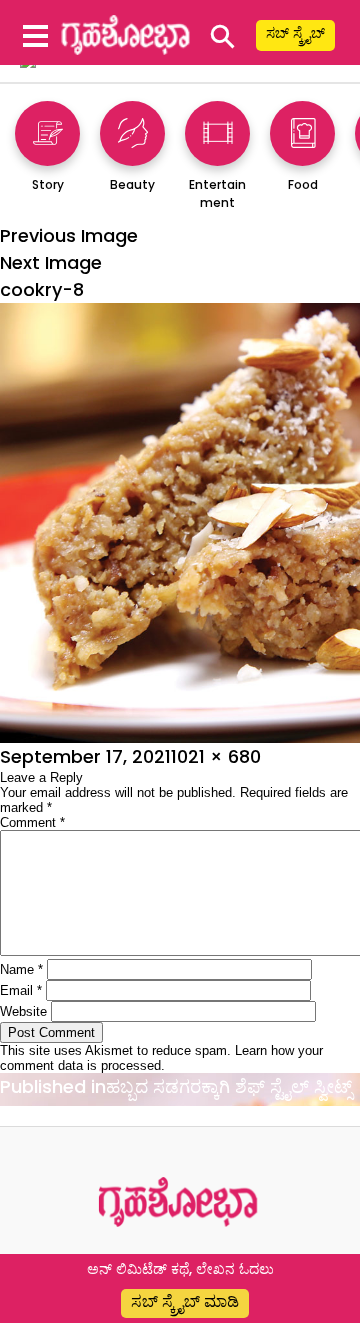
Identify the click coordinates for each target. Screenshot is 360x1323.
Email (21, 990)
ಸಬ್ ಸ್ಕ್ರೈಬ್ (295, 33)
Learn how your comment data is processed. (161, 1058)
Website (23, 1011)
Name (21, 969)
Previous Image (69, 235)
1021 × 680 (216, 756)
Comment (32, 822)
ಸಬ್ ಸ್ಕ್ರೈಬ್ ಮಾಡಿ (185, 1301)
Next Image (51, 262)
